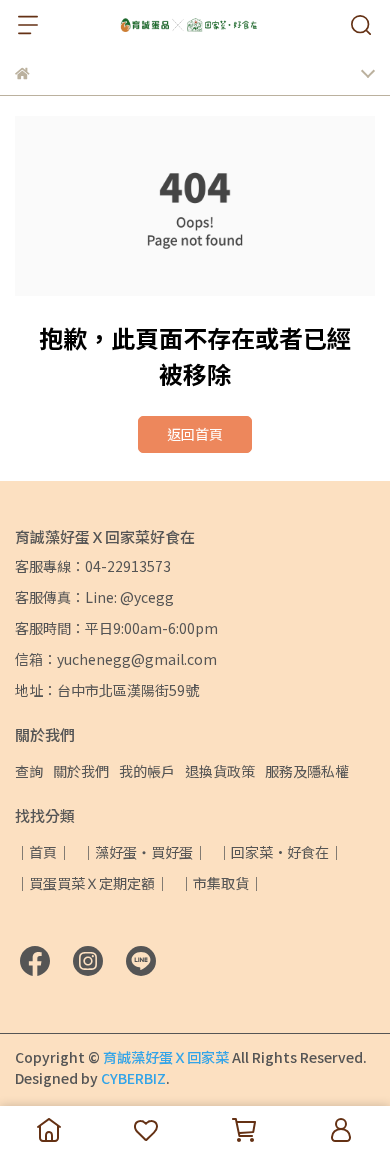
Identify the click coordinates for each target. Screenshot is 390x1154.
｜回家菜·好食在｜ (280, 852)
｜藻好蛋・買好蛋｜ (144, 852)
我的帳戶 (147, 771)
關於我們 (81, 771)
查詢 (29, 771)
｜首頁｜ (43, 852)
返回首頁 (195, 434)
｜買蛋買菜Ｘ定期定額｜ (92, 883)
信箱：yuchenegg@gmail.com (116, 659)
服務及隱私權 (307, 771)
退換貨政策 (220, 771)
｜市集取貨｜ (221, 883)
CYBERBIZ (133, 1078)
